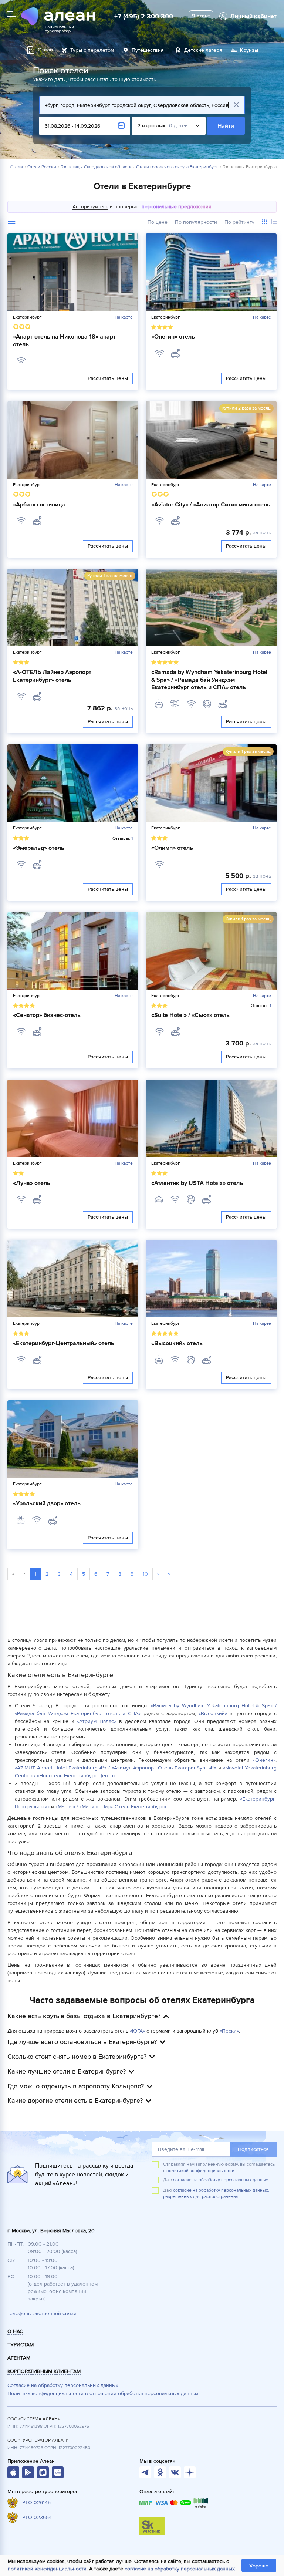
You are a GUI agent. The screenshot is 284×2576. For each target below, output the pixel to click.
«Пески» (229, 2031)
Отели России (42, 167)
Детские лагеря (203, 50)
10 (145, 1574)
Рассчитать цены (108, 378)
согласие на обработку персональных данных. (221, 2180)
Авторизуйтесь (90, 207)
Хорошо (259, 2566)
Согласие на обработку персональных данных (63, 2385)
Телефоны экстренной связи (42, 2314)
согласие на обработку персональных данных (180, 2569)
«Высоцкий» (213, 1713)
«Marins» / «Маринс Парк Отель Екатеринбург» (111, 1807)
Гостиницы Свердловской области (96, 167)
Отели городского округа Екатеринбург (177, 167)
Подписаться (253, 2149)
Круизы (249, 50)
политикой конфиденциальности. (201, 2171)
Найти (226, 126)
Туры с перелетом (92, 50)
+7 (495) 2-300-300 (144, 16)
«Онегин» (264, 1760)
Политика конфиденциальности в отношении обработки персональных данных (103, 2393)
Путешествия (148, 50)
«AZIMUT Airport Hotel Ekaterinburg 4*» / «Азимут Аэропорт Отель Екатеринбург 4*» (116, 1768)
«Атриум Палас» (97, 1721)
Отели (16, 167)
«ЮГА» (137, 2031)
